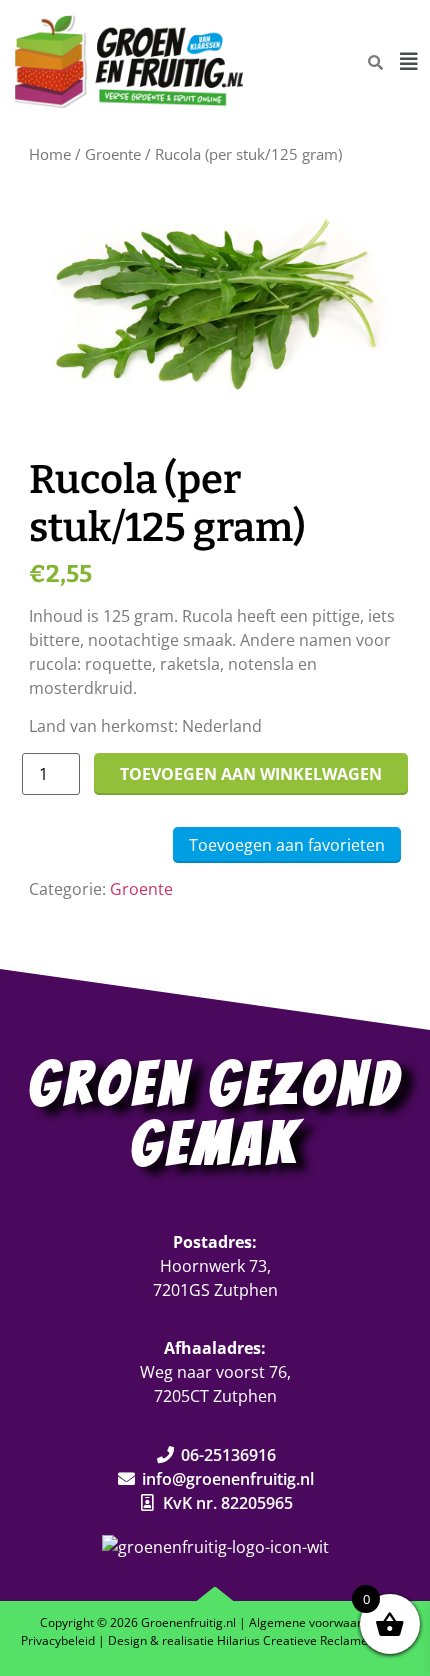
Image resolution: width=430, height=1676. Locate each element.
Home (50, 154)
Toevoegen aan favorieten (287, 845)
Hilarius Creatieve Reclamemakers (313, 1640)
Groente (113, 154)
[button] (409, 62)
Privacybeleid (58, 1640)
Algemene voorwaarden (316, 1622)
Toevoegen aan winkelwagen (251, 774)
